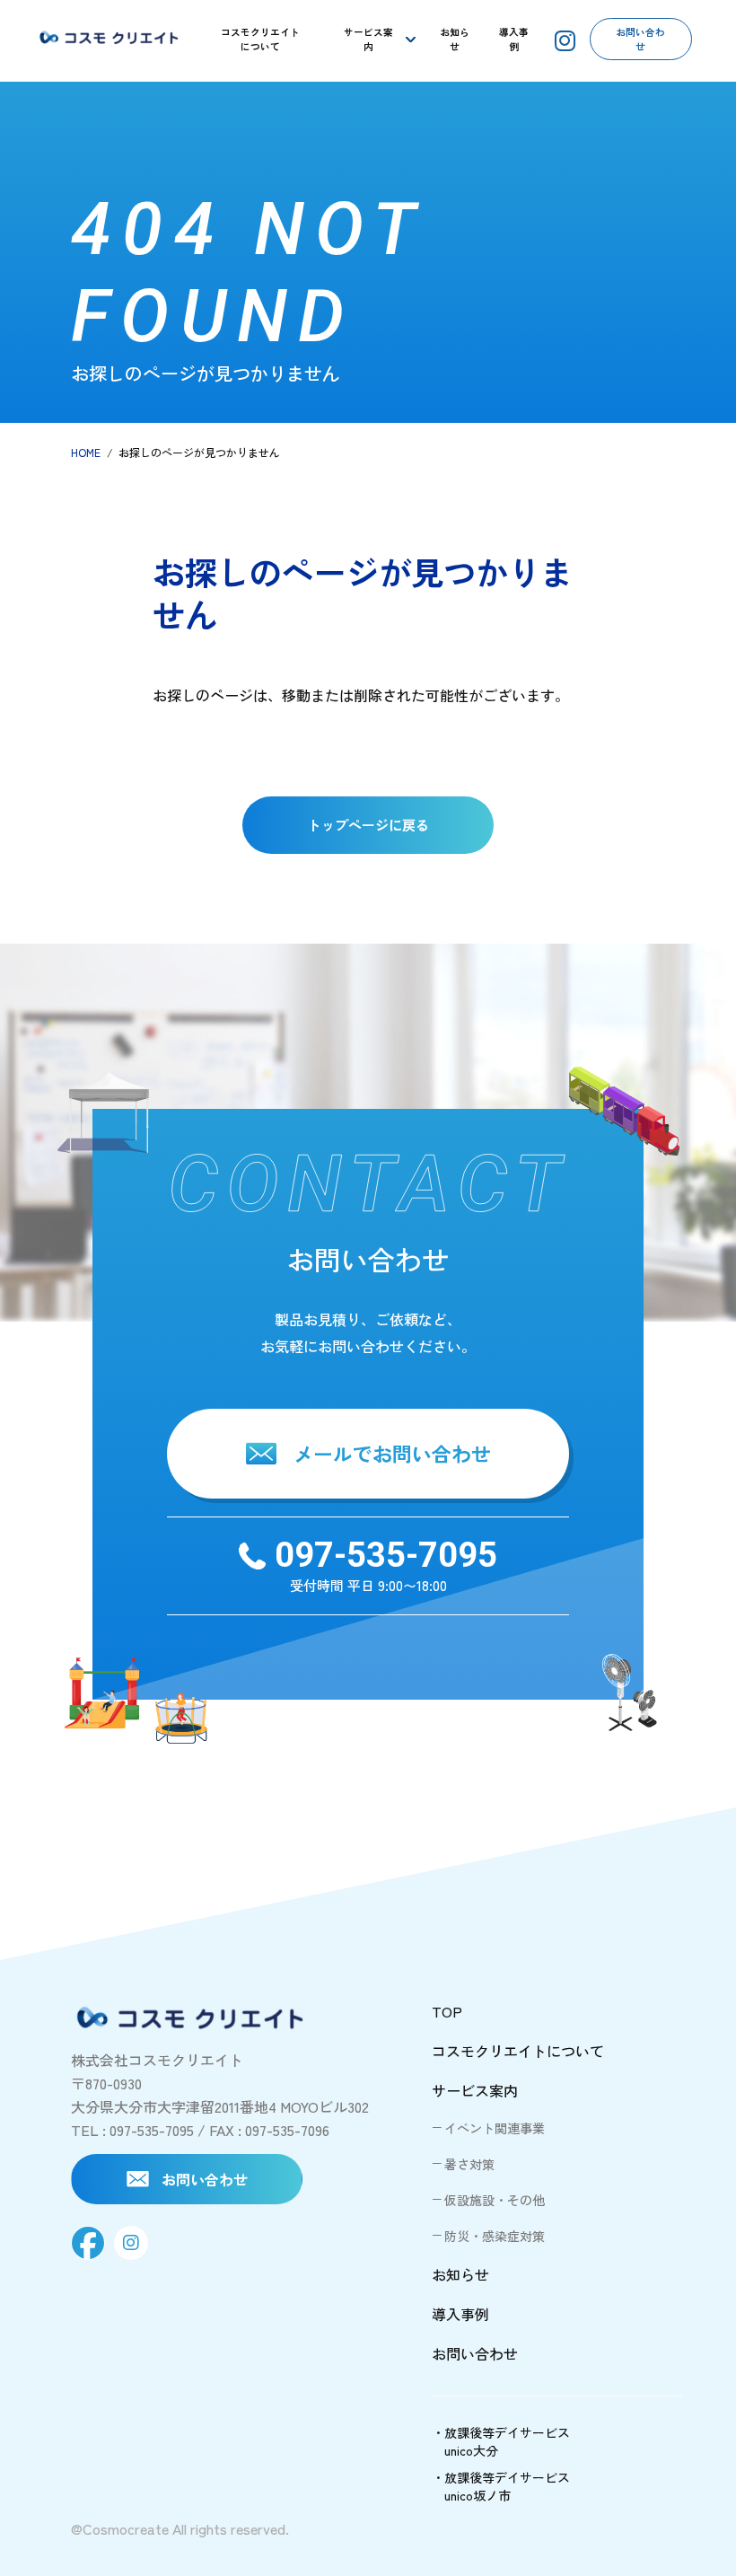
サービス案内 (368, 39)
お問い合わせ (640, 39)
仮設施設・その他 (495, 2200)
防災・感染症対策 (495, 2236)
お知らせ (455, 39)
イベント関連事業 (495, 2128)
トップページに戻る (368, 825)
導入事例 (514, 39)
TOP (447, 2011)
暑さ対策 (469, 2164)
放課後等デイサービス (507, 2441)
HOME (86, 452)
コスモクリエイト (260, 39)
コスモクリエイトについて (518, 2051)
